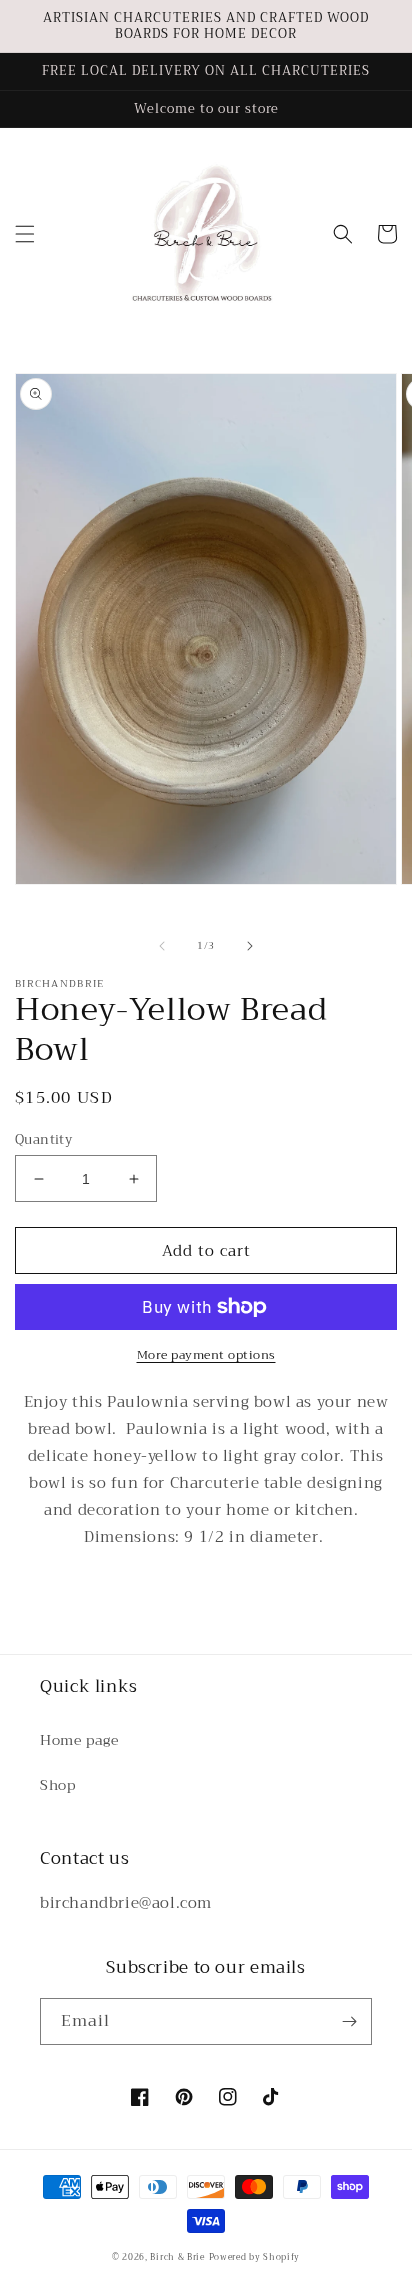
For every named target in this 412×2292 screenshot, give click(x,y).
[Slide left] (162, 946)
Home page (79, 1740)
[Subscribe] (349, 2021)
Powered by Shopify (255, 2257)
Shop (57, 1785)
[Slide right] (250, 946)
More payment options (206, 1355)
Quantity (43, 1140)
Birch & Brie (177, 2257)
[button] (25, 234)
